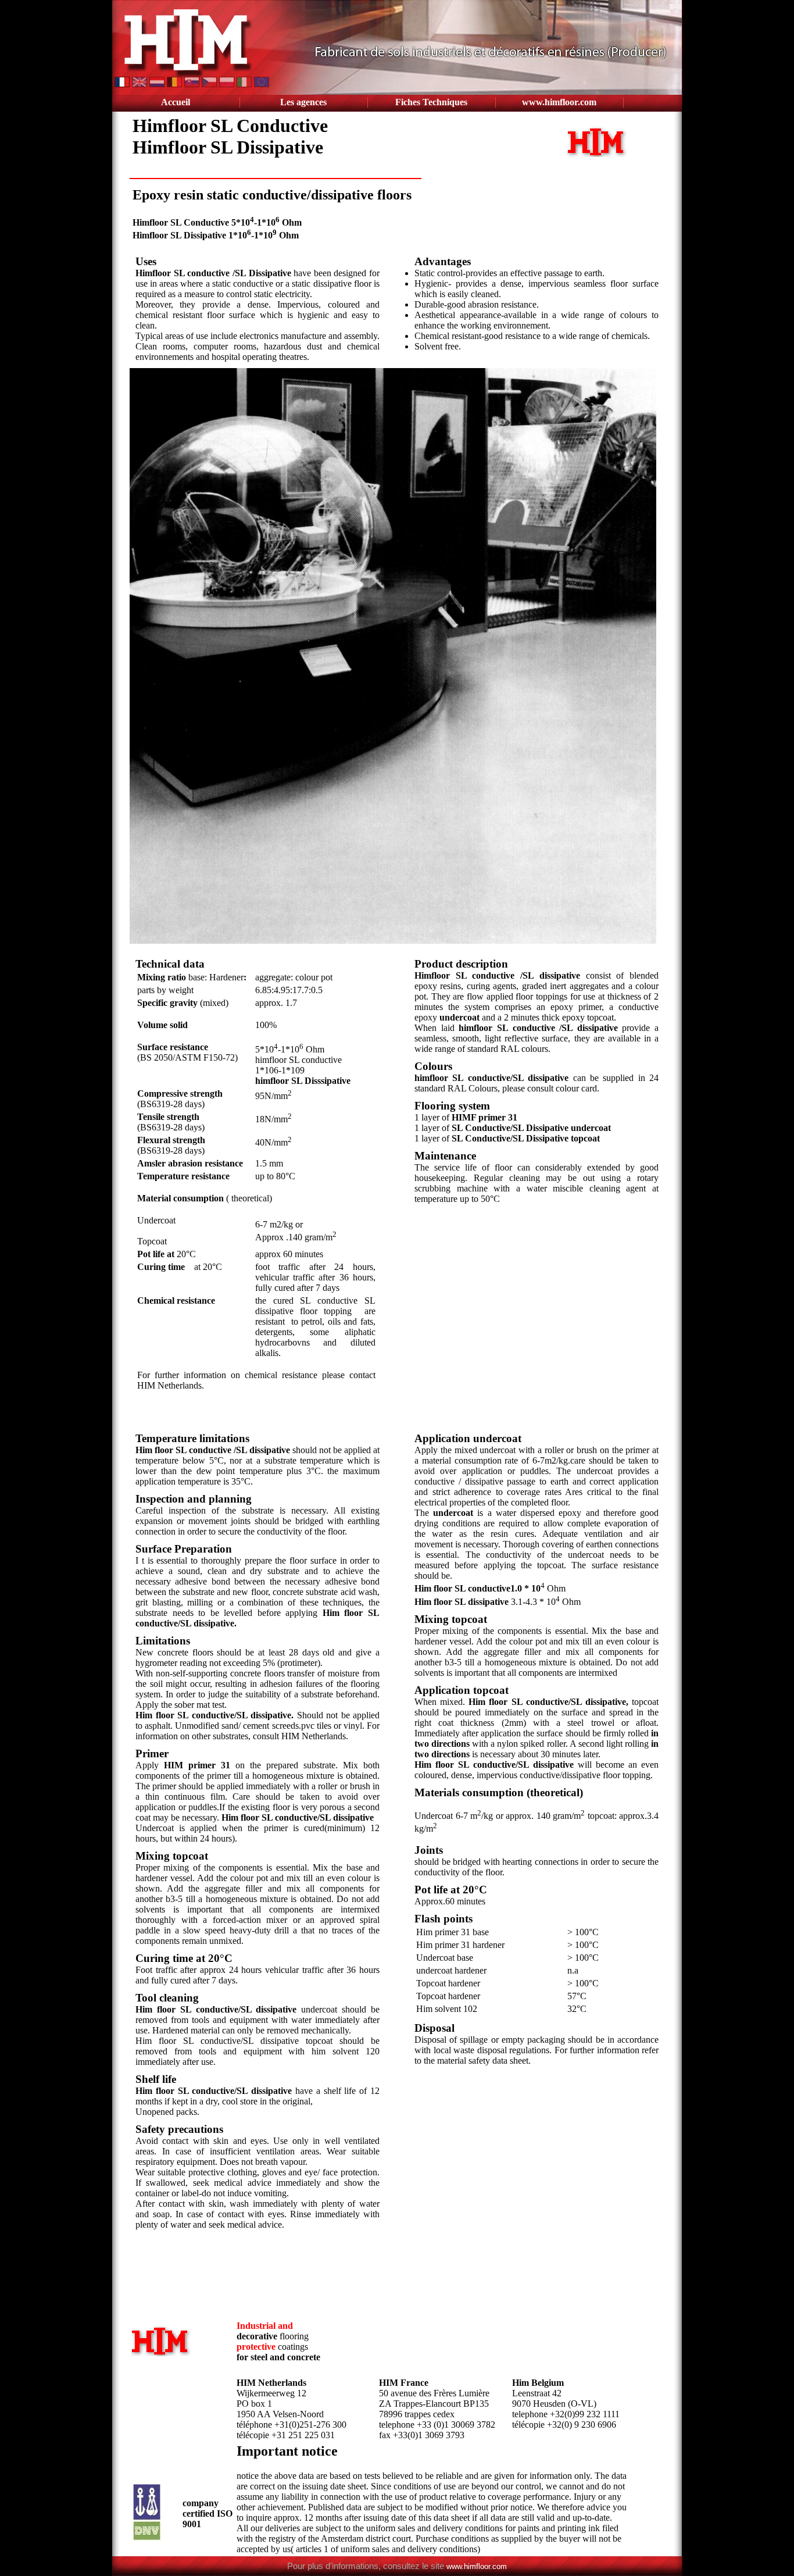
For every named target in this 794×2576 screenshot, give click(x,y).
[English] (141, 84)
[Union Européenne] (262, 84)
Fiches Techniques (431, 102)
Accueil (176, 102)
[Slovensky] (193, 84)
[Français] (123, 84)
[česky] (210, 84)
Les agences (303, 102)
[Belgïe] (176, 84)
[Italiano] (245, 84)
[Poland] (228, 84)
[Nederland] (158, 84)
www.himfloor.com (559, 102)
